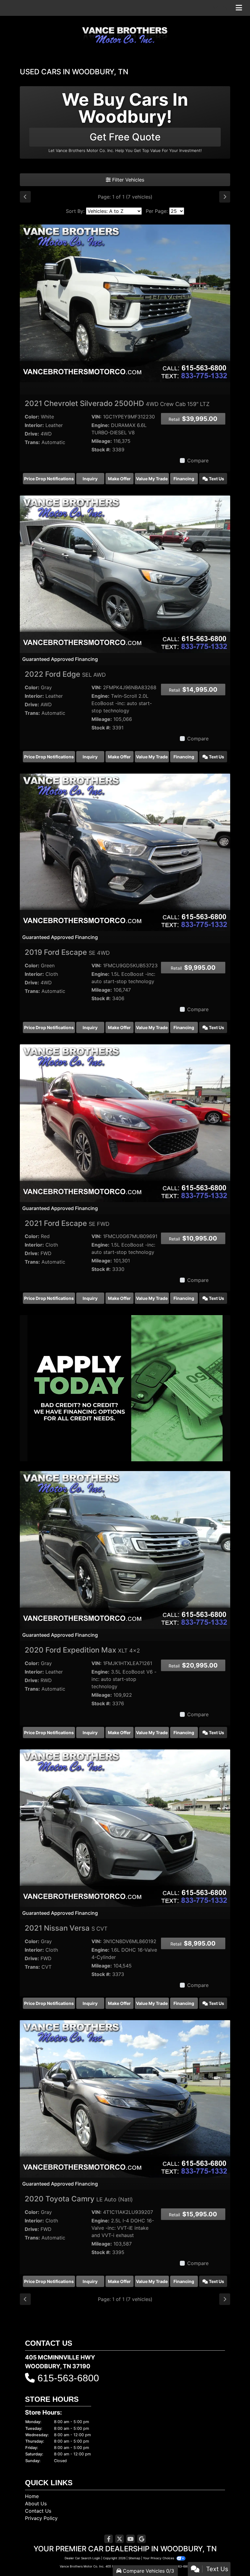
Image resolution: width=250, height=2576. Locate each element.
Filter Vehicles (127, 180)
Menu (224, 8)
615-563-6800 (68, 2378)
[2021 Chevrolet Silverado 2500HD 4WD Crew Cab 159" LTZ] (125, 303)
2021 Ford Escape (67, 1223)
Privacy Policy (41, 2518)
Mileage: (102, 441)
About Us (36, 2504)
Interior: (34, 425)
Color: (32, 417)
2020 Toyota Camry (79, 2199)
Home (32, 2496)
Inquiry (90, 479)
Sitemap (134, 2558)
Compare (198, 461)
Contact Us (38, 2511)
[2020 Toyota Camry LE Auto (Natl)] (125, 2098)
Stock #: (101, 450)
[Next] (225, 197)
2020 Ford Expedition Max (82, 1650)
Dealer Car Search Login (82, 2558)
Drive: (32, 434)
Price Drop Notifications (49, 479)
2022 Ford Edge (65, 674)
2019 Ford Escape (67, 952)
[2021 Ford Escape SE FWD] (125, 1123)
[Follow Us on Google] (141, 2539)
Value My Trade (152, 479)
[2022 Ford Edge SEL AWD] (125, 574)
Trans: (32, 442)
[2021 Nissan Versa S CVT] (125, 1828)
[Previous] (25, 197)
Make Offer (119, 479)
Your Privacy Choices (159, 2558)
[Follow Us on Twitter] (120, 2539)
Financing (184, 479)
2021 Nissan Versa (66, 1928)
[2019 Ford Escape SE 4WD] (125, 852)
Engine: (100, 425)
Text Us (216, 479)
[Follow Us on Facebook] (109, 2539)
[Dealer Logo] (125, 34)
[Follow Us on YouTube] (130, 2539)
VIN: (96, 417)
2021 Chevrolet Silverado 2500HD (117, 403)
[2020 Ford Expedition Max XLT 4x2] (125, 1550)
